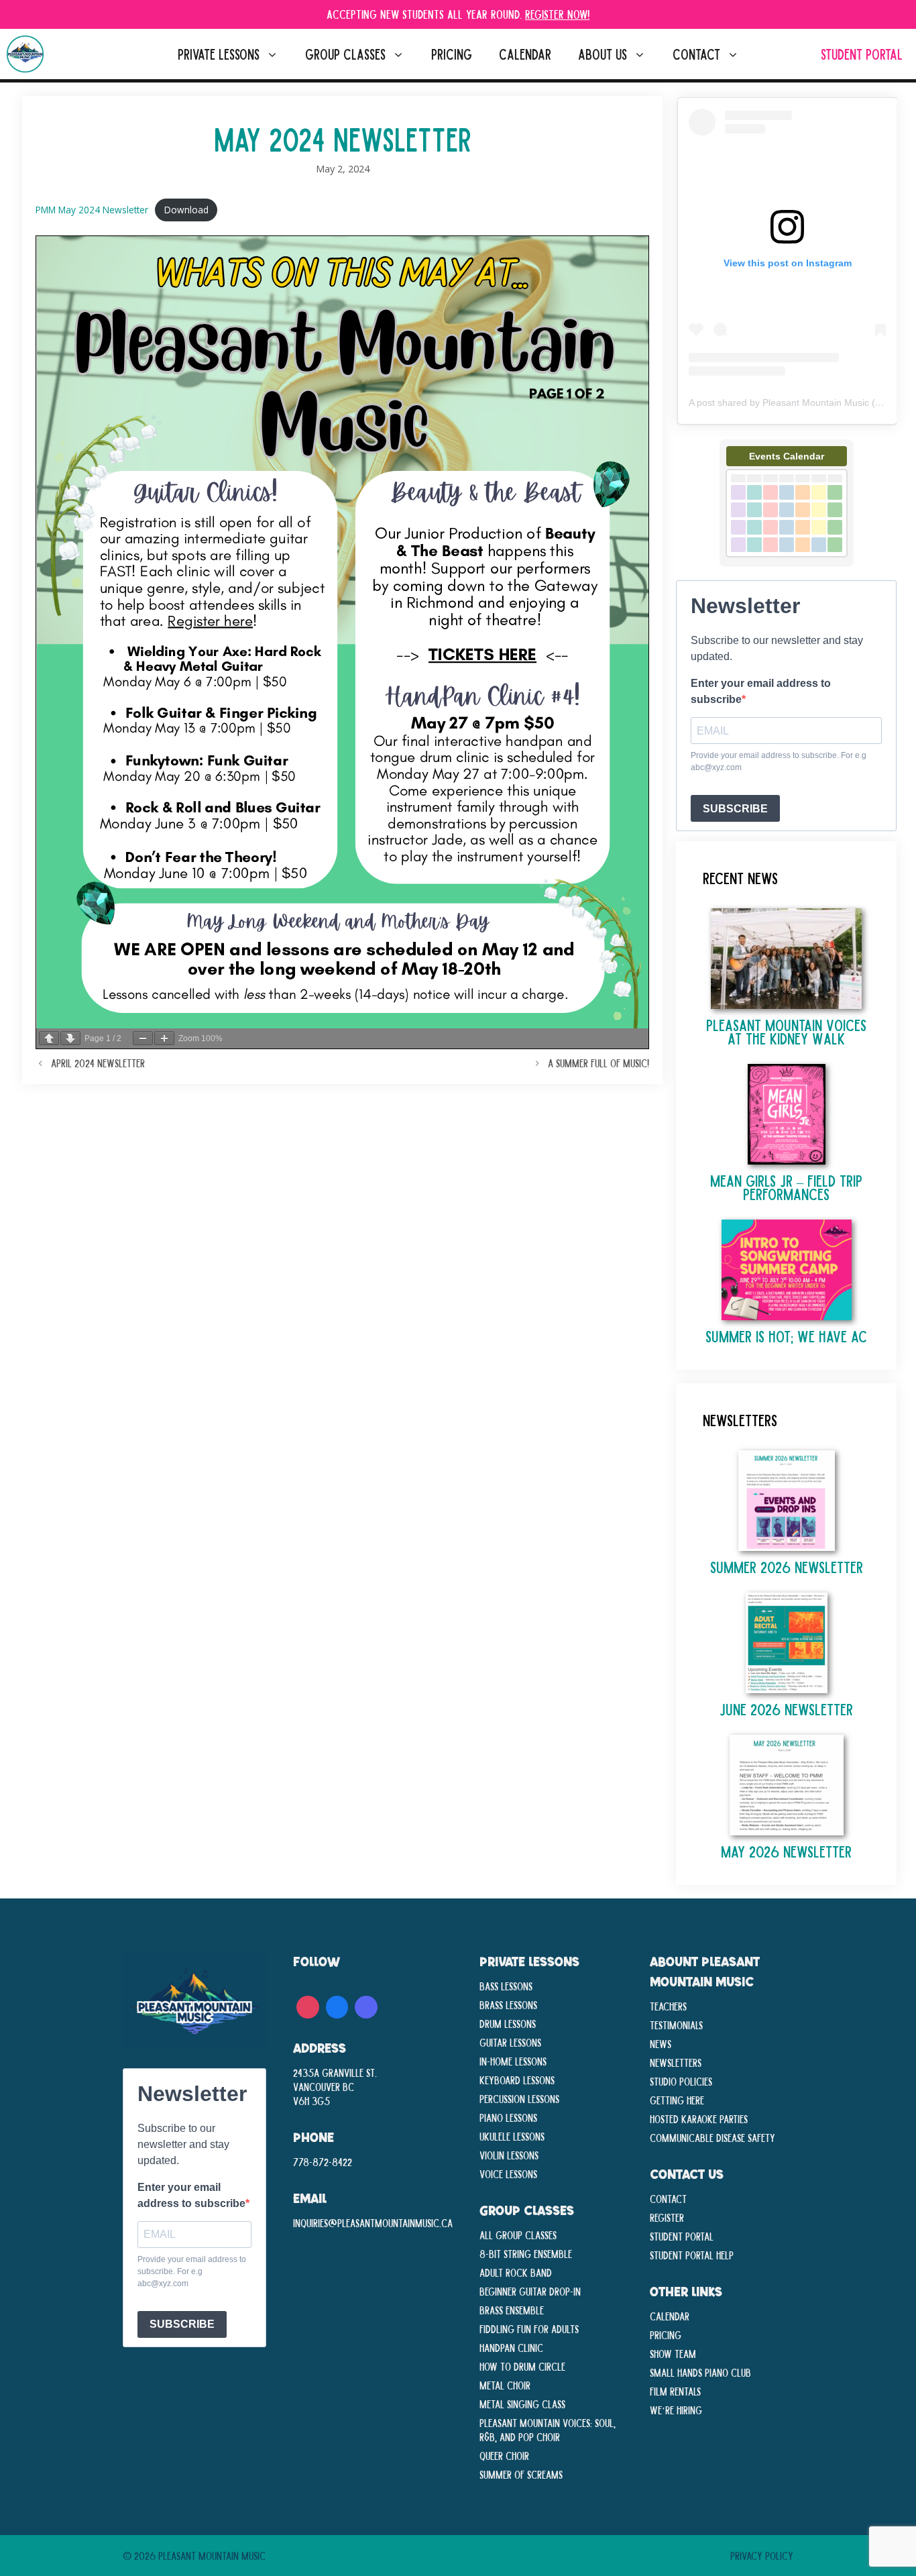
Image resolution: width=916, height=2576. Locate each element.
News (661, 2043)
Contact (696, 54)
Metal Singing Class (522, 2404)
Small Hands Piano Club (700, 2372)
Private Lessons (219, 54)
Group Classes (345, 54)
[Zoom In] (164, 1038)
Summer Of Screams (521, 2474)
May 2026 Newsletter (786, 1851)
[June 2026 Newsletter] (787, 1686)
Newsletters (676, 2062)
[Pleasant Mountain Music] (25, 54)
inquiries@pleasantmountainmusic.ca (373, 2222)
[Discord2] (366, 2005)
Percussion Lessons (519, 2098)
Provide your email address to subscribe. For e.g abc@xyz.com (779, 761)
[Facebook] (337, 2005)
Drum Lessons (508, 2023)
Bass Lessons (506, 1986)
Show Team (673, 2353)
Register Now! (557, 14)
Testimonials (676, 2025)
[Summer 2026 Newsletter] (787, 1544)
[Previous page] (49, 1038)
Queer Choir (504, 2455)
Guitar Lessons (510, 2042)
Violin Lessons (509, 2155)
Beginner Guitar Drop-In (530, 2291)
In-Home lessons (513, 2061)
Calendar (525, 54)
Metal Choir (505, 2385)
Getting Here (677, 2100)
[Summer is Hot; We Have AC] (787, 1313)
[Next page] (70, 1038)
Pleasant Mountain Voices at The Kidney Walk (786, 1031)
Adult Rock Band (516, 2272)
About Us (603, 54)
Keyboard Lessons (517, 2080)
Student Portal (862, 54)
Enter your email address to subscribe (761, 691)
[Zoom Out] (143, 1038)
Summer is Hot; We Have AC (786, 1336)
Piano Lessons (508, 2117)
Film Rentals (675, 2391)
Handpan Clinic (511, 2347)
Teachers (668, 2006)
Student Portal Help (692, 2255)
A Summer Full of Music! (598, 1063)
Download (186, 210)
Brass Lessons (508, 2004)
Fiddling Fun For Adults (529, 2328)
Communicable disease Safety (712, 2137)
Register (667, 2217)
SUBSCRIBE (735, 809)
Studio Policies (681, 2081)
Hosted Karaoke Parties (699, 2118)
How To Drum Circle (522, 2366)
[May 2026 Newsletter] (787, 1828)
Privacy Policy (762, 2555)
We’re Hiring (676, 2410)
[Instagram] (308, 2005)
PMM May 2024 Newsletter (92, 210)
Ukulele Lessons (512, 2136)
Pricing (452, 54)
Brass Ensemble (512, 2310)
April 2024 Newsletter (98, 1063)
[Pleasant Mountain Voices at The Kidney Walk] (786, 1002)
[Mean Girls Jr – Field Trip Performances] (787, 1158)
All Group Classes (518, 2235)
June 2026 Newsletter (786, 1709)
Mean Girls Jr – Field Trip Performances (786, 1187)
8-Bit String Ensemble (526, 2253)
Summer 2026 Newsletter (787, 1567)
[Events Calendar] (787, 563)
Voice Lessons (508, 2173)
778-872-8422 (323, 2161)
